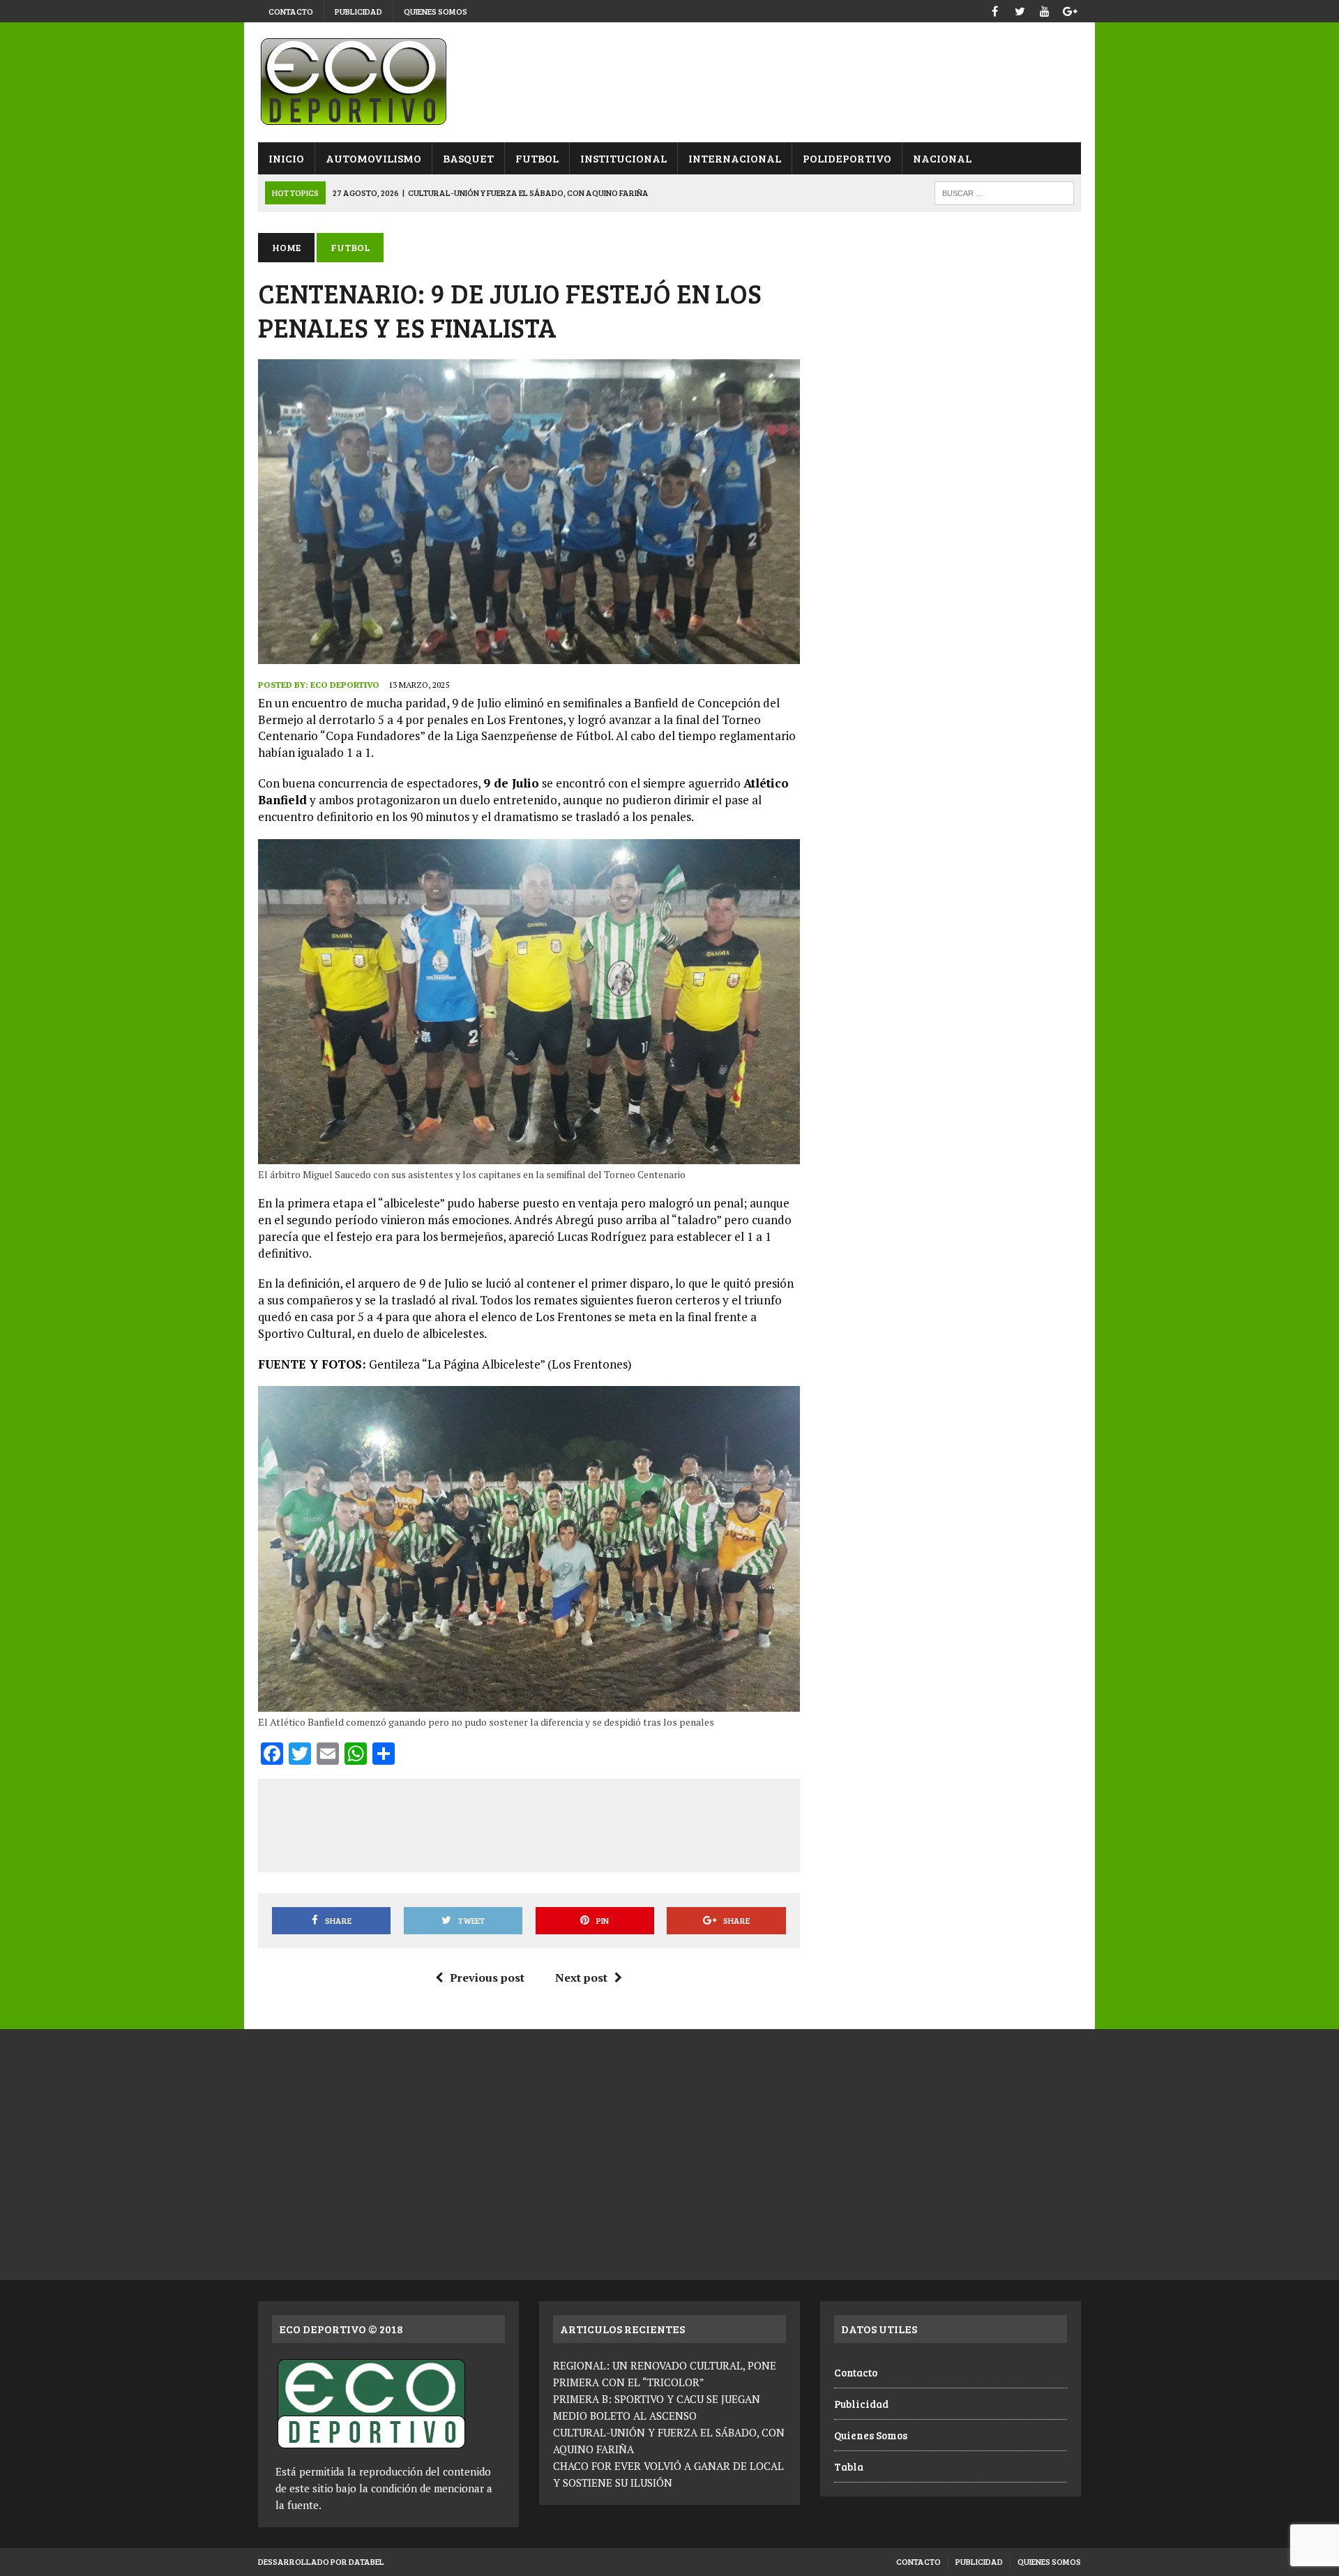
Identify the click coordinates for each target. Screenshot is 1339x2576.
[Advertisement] (529, 1823)
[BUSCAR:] (1004, 191)
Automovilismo (373, 158)
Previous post (487, 1978)
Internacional (735, 158)
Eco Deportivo (345, 685)
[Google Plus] (1070, 9)
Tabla (849, 2466)
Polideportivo (847, 158)
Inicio (286, 158)
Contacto (291, 11)
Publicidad (358, 11)
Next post (581, 1978)
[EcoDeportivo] (669, 82)
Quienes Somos (436, 11)
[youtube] (1045, 9)
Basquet (468, 158)
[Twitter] (1020, 9)
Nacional (942, 158)
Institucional (623, 158)
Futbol (537, 158)
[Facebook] (994, 9)
